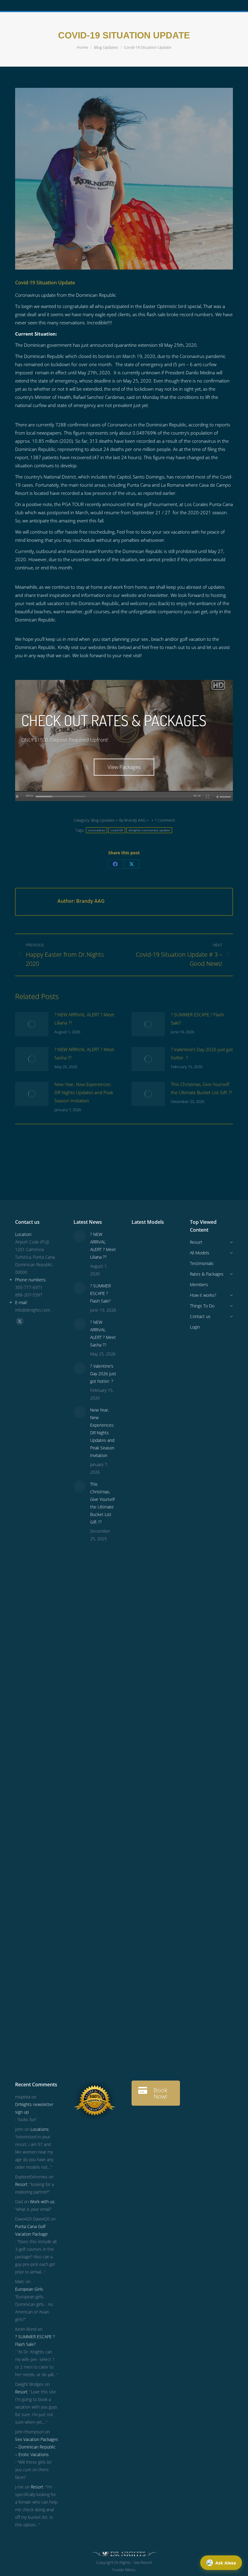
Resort (21, 2184)
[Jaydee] (143, 1897)
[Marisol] (143, 1920)
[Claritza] (143, 1570)
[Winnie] (143, 1454)
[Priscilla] (143, 1290)
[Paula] (143, 1967)
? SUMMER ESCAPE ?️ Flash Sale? (197, 1019)
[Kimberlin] (143, 1500)
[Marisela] (143, 2036)
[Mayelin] (143, 1873)
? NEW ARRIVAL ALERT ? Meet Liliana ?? (84, 1019)
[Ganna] (143, 1640)
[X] (132, 864)
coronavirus (96, 830)
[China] (143, 1360)
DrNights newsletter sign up (34, 2108)
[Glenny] (143, 1827)
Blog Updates (103, 820)
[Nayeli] (143, 1617)
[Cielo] (143, 1733)
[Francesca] (143, 1687)
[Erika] (143, 1547)
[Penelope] (143, 1267)
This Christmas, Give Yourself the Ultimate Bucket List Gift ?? (201, 1088)
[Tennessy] (143, 1244)
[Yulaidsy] (143, 1337)
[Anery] (143, 1523)
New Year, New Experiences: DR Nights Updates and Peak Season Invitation (84, 1092)
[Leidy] (143, 1407)
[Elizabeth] (143, 2013)
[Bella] (143, 1663)
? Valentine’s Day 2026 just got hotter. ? (202, 1053)
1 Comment (165, 820)
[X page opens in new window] (20, 1321)
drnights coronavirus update (149, 830)
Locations (40, 2129)
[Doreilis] (143, 1780)
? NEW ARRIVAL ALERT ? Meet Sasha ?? (84, 1053)
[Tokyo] (143, 1477)
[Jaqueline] (143, 1990)
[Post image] (32, 1024)
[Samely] (143, 1593)
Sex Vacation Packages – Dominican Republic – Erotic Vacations (37, 2447)
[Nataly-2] (143, 1803)
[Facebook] (115, 864)
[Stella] (143, 1710)
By (132, 820)
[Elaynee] (143, 1314)
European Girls (29, 2289)
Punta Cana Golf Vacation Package (31, 2230)
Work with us (42, 2202)
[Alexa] (143, 1757)
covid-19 (117, 830)
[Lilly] (143, 1430)
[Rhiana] (143, 1384)
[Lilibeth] (143, 1943)
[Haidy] (143, 2060)
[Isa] (143, 1850)
